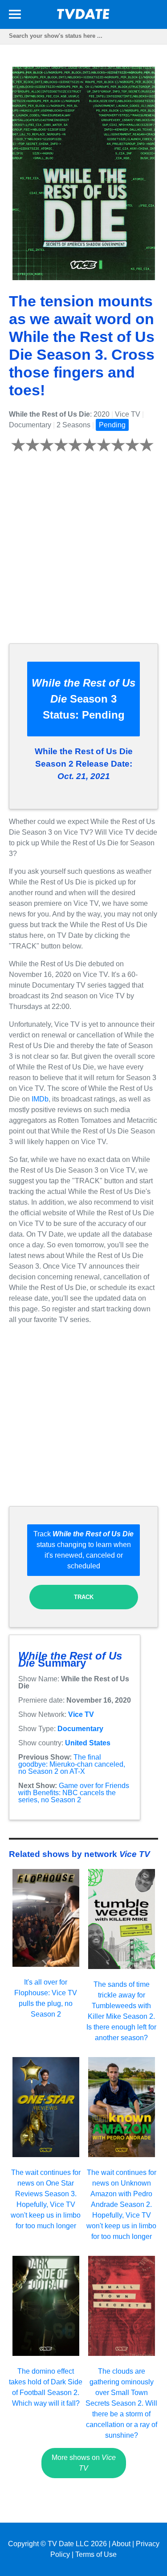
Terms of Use (96, 2554)
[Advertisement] (83, 553)
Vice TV (81, 1714)
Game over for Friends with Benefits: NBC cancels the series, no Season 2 (74, 1793)
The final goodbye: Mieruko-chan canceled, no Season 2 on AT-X (72, 1764)
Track (84, 1597)
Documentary (80, 1729)
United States (88, 1743)
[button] (15, 16)
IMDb (40, 1099)
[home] (84, 17)
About (121, 2544)
